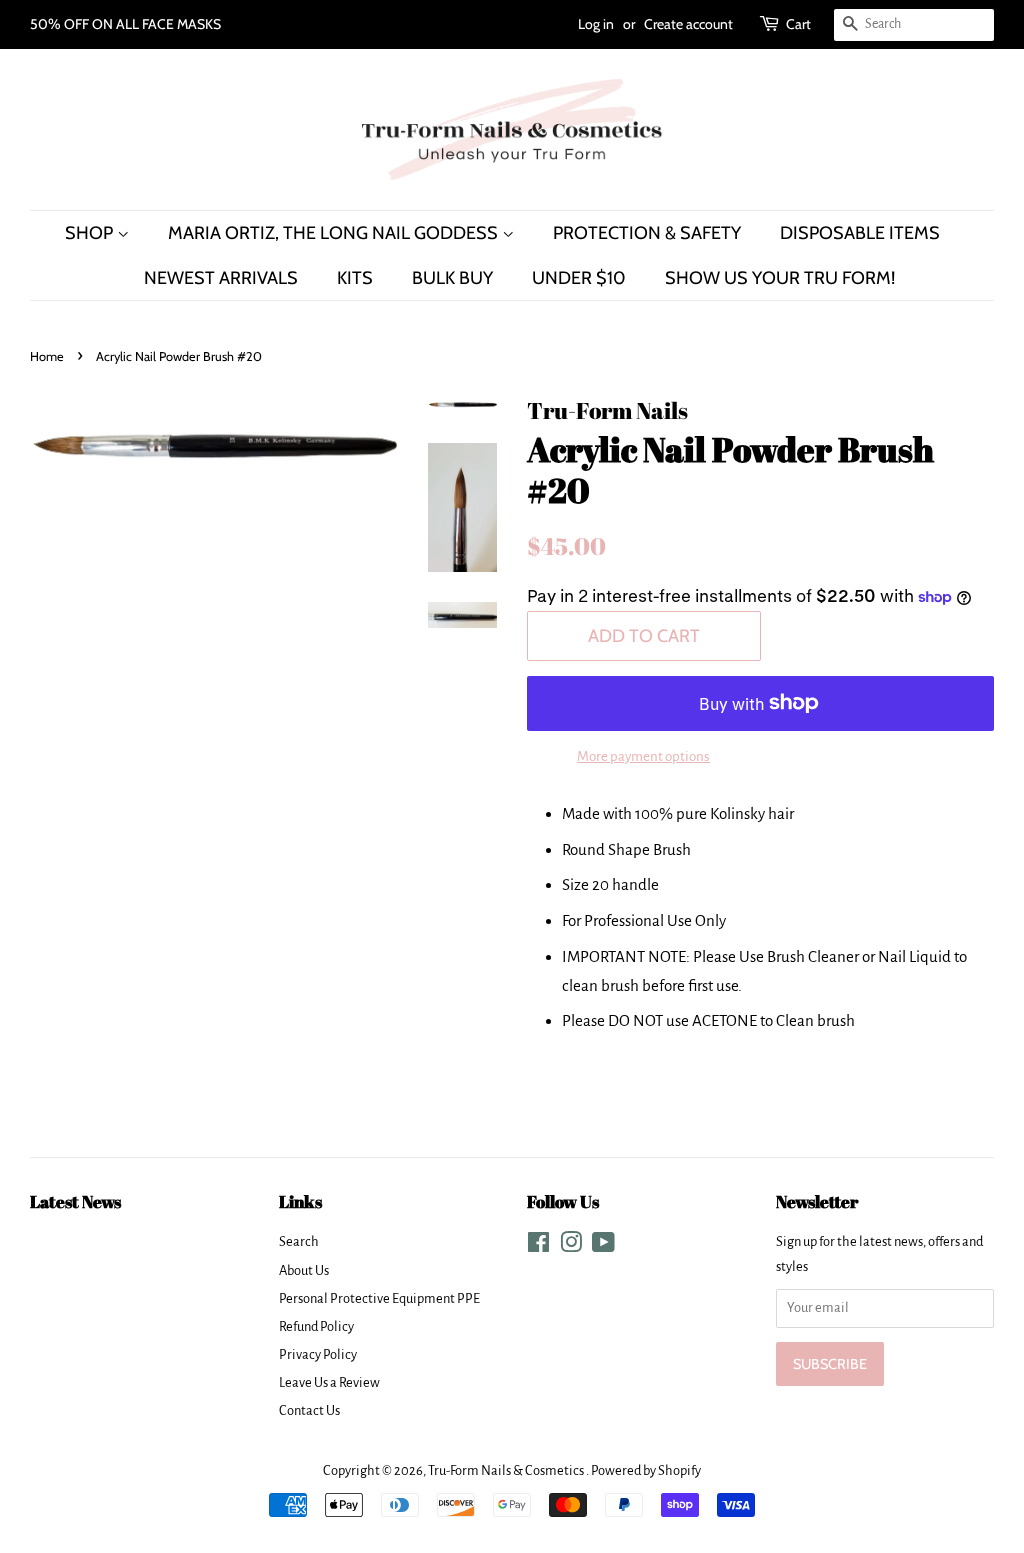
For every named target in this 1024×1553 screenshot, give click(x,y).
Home (47, 356)
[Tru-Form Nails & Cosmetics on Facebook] (538, 1246)
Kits (355, 277)
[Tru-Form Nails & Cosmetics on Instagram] (571, 1246)
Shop (91, 232)
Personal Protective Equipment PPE (379, 1298)
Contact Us (309, 1410)
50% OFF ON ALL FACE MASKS (125, 24)
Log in (596, 24)
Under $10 (579, 277)
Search (299, 1241)
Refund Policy (316, 1326)
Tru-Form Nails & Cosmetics (507, 1470)
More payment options (643, 756)
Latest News (75, 1201)
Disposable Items (860, 232)
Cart (798, 24)
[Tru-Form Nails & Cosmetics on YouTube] (603, 1246)
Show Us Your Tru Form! (780, 277)
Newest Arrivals (221, 277)
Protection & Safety (647, 232)
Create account (688, 24)
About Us (304, 1270)
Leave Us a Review (329, 1382)
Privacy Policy (318, 1354)
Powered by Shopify (646, 1470)
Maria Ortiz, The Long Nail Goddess (335, 232)
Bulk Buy (452, 277)
